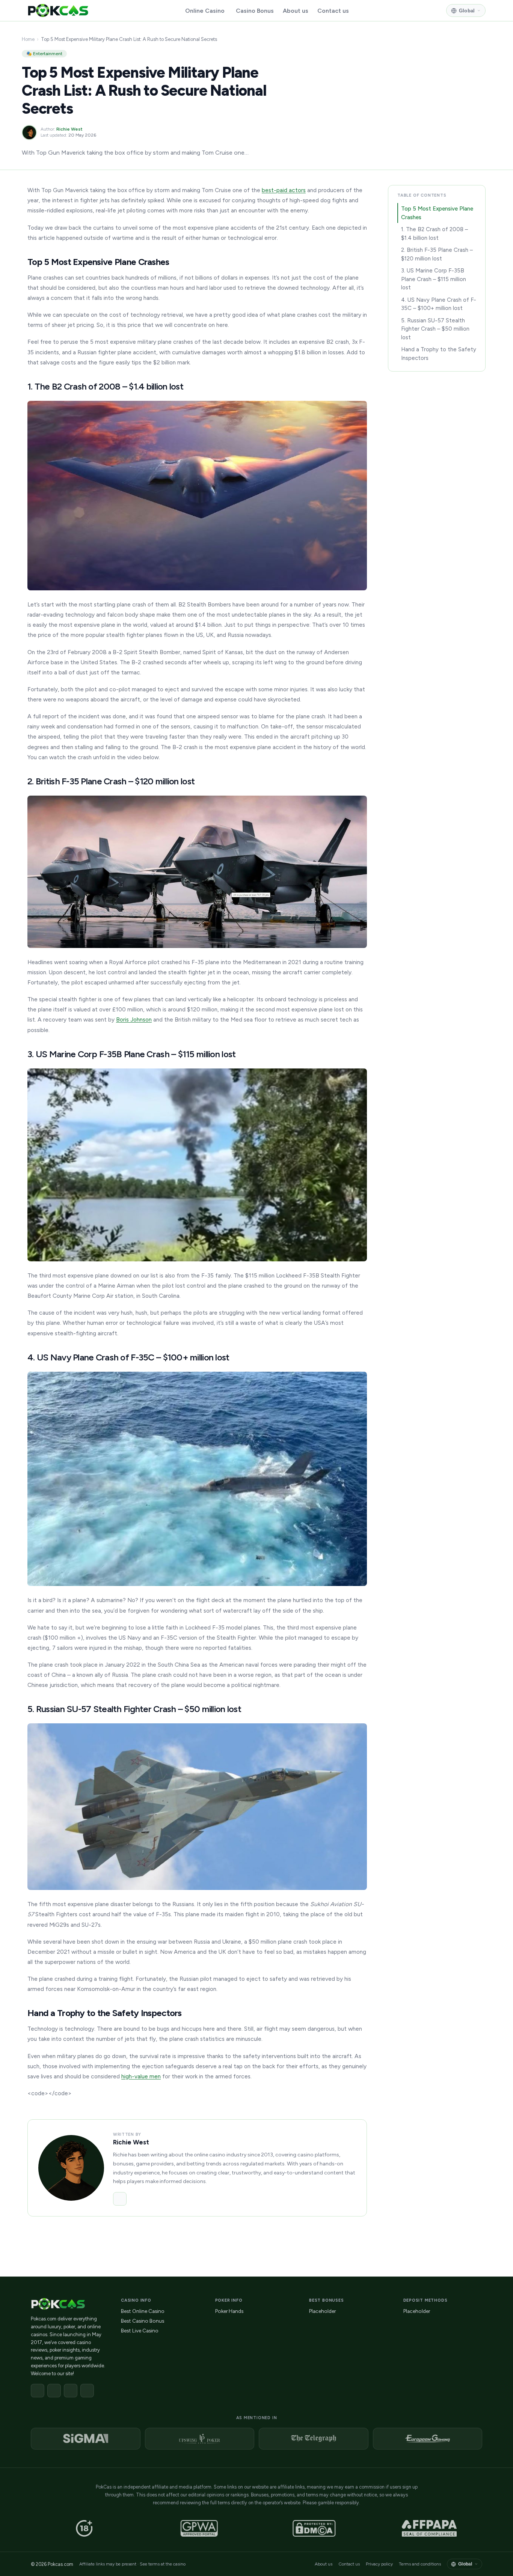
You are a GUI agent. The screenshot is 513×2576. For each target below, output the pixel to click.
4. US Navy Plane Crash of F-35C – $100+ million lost (439, 304)
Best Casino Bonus (143, 2321)
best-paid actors (284, 190)
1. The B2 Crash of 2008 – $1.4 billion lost (435, 234)
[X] (54, 2391)
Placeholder (322, 2311)
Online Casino (205, 11)
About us (296, 11)
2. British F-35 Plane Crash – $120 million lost (437, 254)
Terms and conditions (420, 2564)
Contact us (333, 11)
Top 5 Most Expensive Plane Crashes (437, 213)
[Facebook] (38, 2391)
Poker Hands (229, 2311)
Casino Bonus (255, 11)
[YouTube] (87, 2391)
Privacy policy (379, 2564)
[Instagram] (71, 2391)
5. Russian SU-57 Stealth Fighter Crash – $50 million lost (435, 329)
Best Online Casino (143, 2311)
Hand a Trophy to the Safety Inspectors (439, 354)
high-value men (141, 2076)
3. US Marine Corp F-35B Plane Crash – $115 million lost (434, 279)
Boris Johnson (134, 1019)
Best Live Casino (140, 2331)
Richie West (69, 129)
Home (28, 39)
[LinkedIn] (120, 2199)
